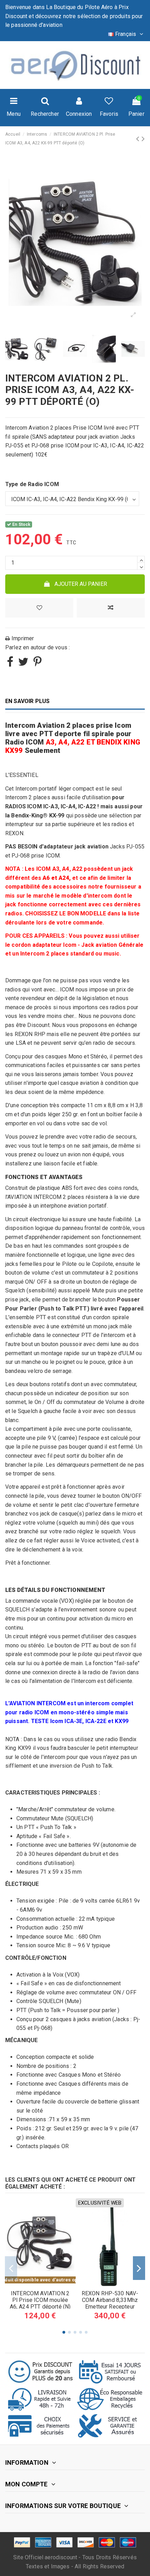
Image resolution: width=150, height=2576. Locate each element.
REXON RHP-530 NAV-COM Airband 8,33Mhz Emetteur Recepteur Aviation (110, 2303)
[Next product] (143, 139)
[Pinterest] (37, 664)
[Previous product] (139, 139)
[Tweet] (23, 664)
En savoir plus (27, 701)
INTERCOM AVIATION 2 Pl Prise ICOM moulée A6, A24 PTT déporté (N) (40, 2300)
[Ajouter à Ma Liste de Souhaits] (39, 608)
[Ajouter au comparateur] (111, 608)
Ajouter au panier (81, 584)
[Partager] (10, 664)
